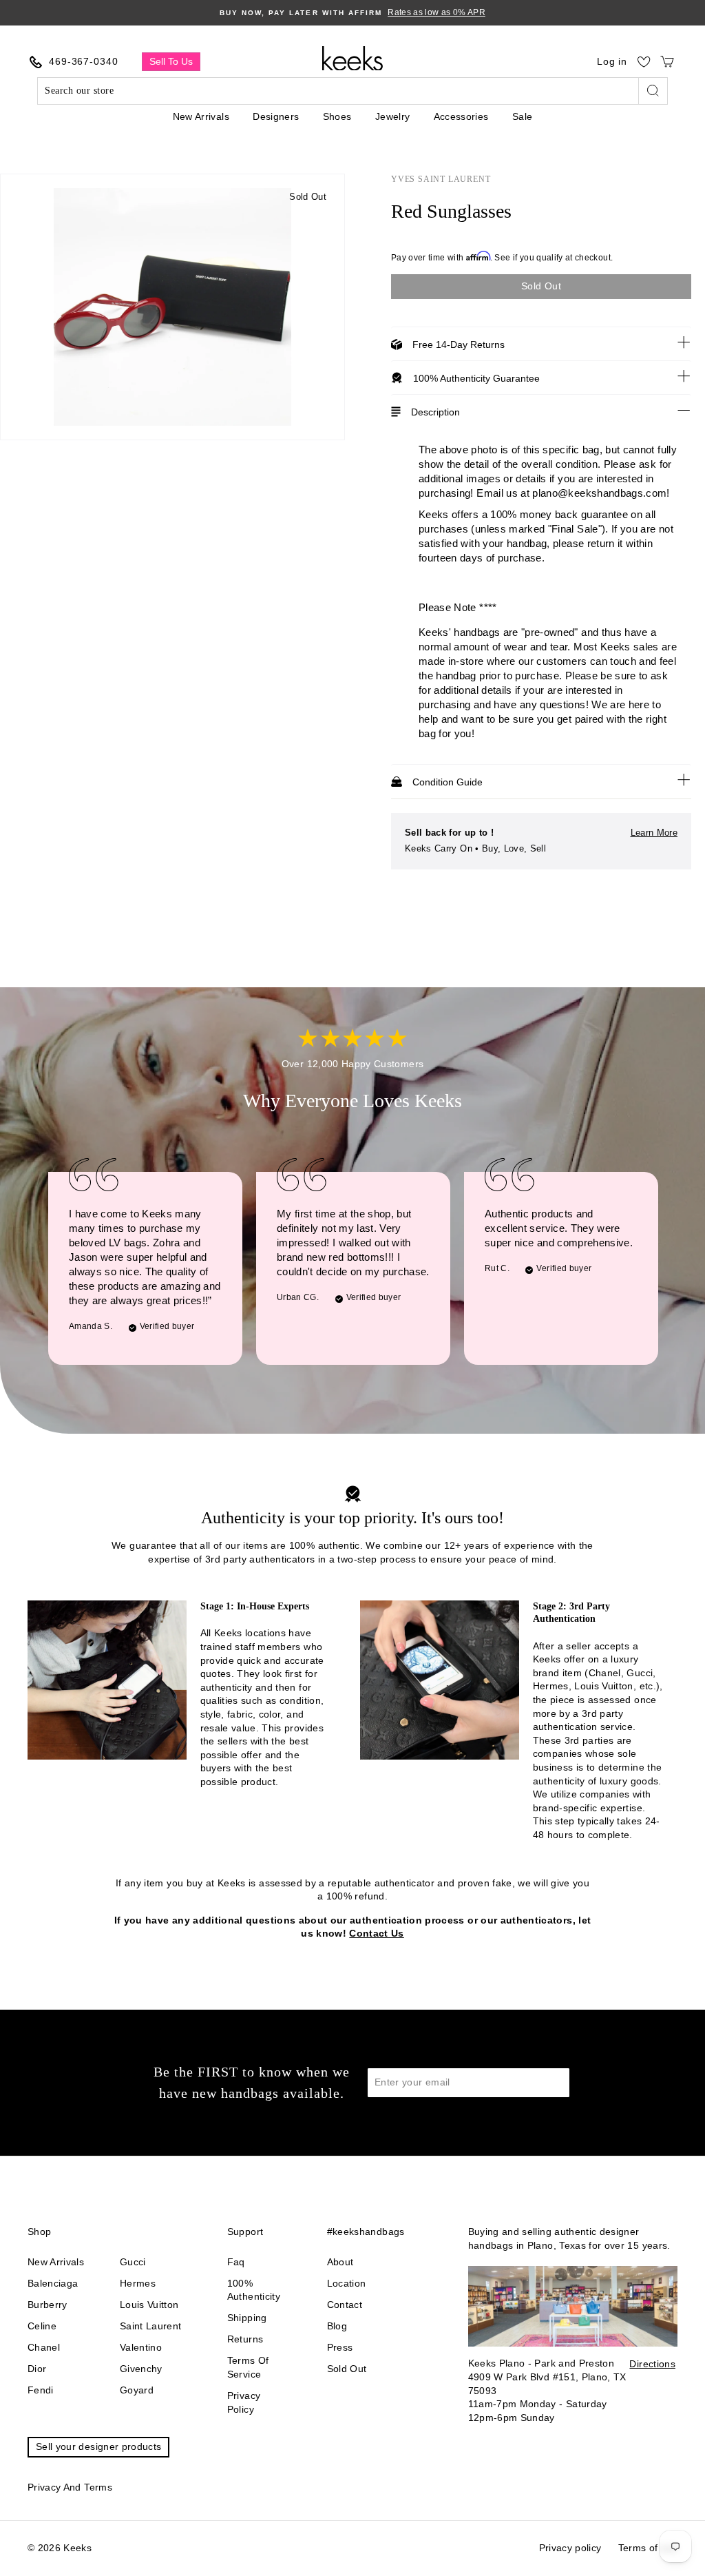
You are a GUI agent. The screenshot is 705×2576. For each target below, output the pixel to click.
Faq (236, 2262)
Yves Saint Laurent (441, 179)
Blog (337, 2326)
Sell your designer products (98, 2446)
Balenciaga (53, 2283)
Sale (522, 116)
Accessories (461, 116)
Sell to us (171, 61)
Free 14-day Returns (459, 344)
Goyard (137, 2390)
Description (435, 412)
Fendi (41, 2390)
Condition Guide (448, 782)
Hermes (138, 2283)
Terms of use (648, 2548)
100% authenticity (254, 2290)
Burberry (48, 2305)
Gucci (133, 2262)
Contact (345, 2305)
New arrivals (56, 2262)
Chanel (44, 2347)
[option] (352, 13)
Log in (612, 61)
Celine (42, 2326)
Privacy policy (244, 2402)
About (340, 2262)
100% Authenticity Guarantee (476, 378)
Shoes (337, 116)
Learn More (654, 833)
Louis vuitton (149, 2305)
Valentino (141, 2347)
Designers (276, 116)
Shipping (247, 2318)
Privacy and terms (70, 2487)
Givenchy (141, 2369)
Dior (37, 2369)
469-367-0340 (84, 61)
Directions (652, 2364)
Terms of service (248, 2367)
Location (347, 2283)
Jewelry (392, 116)
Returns (245, 2339)
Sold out (347, 2369)
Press (340, 2347)
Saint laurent (151, 2326)
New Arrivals (201, 116)
